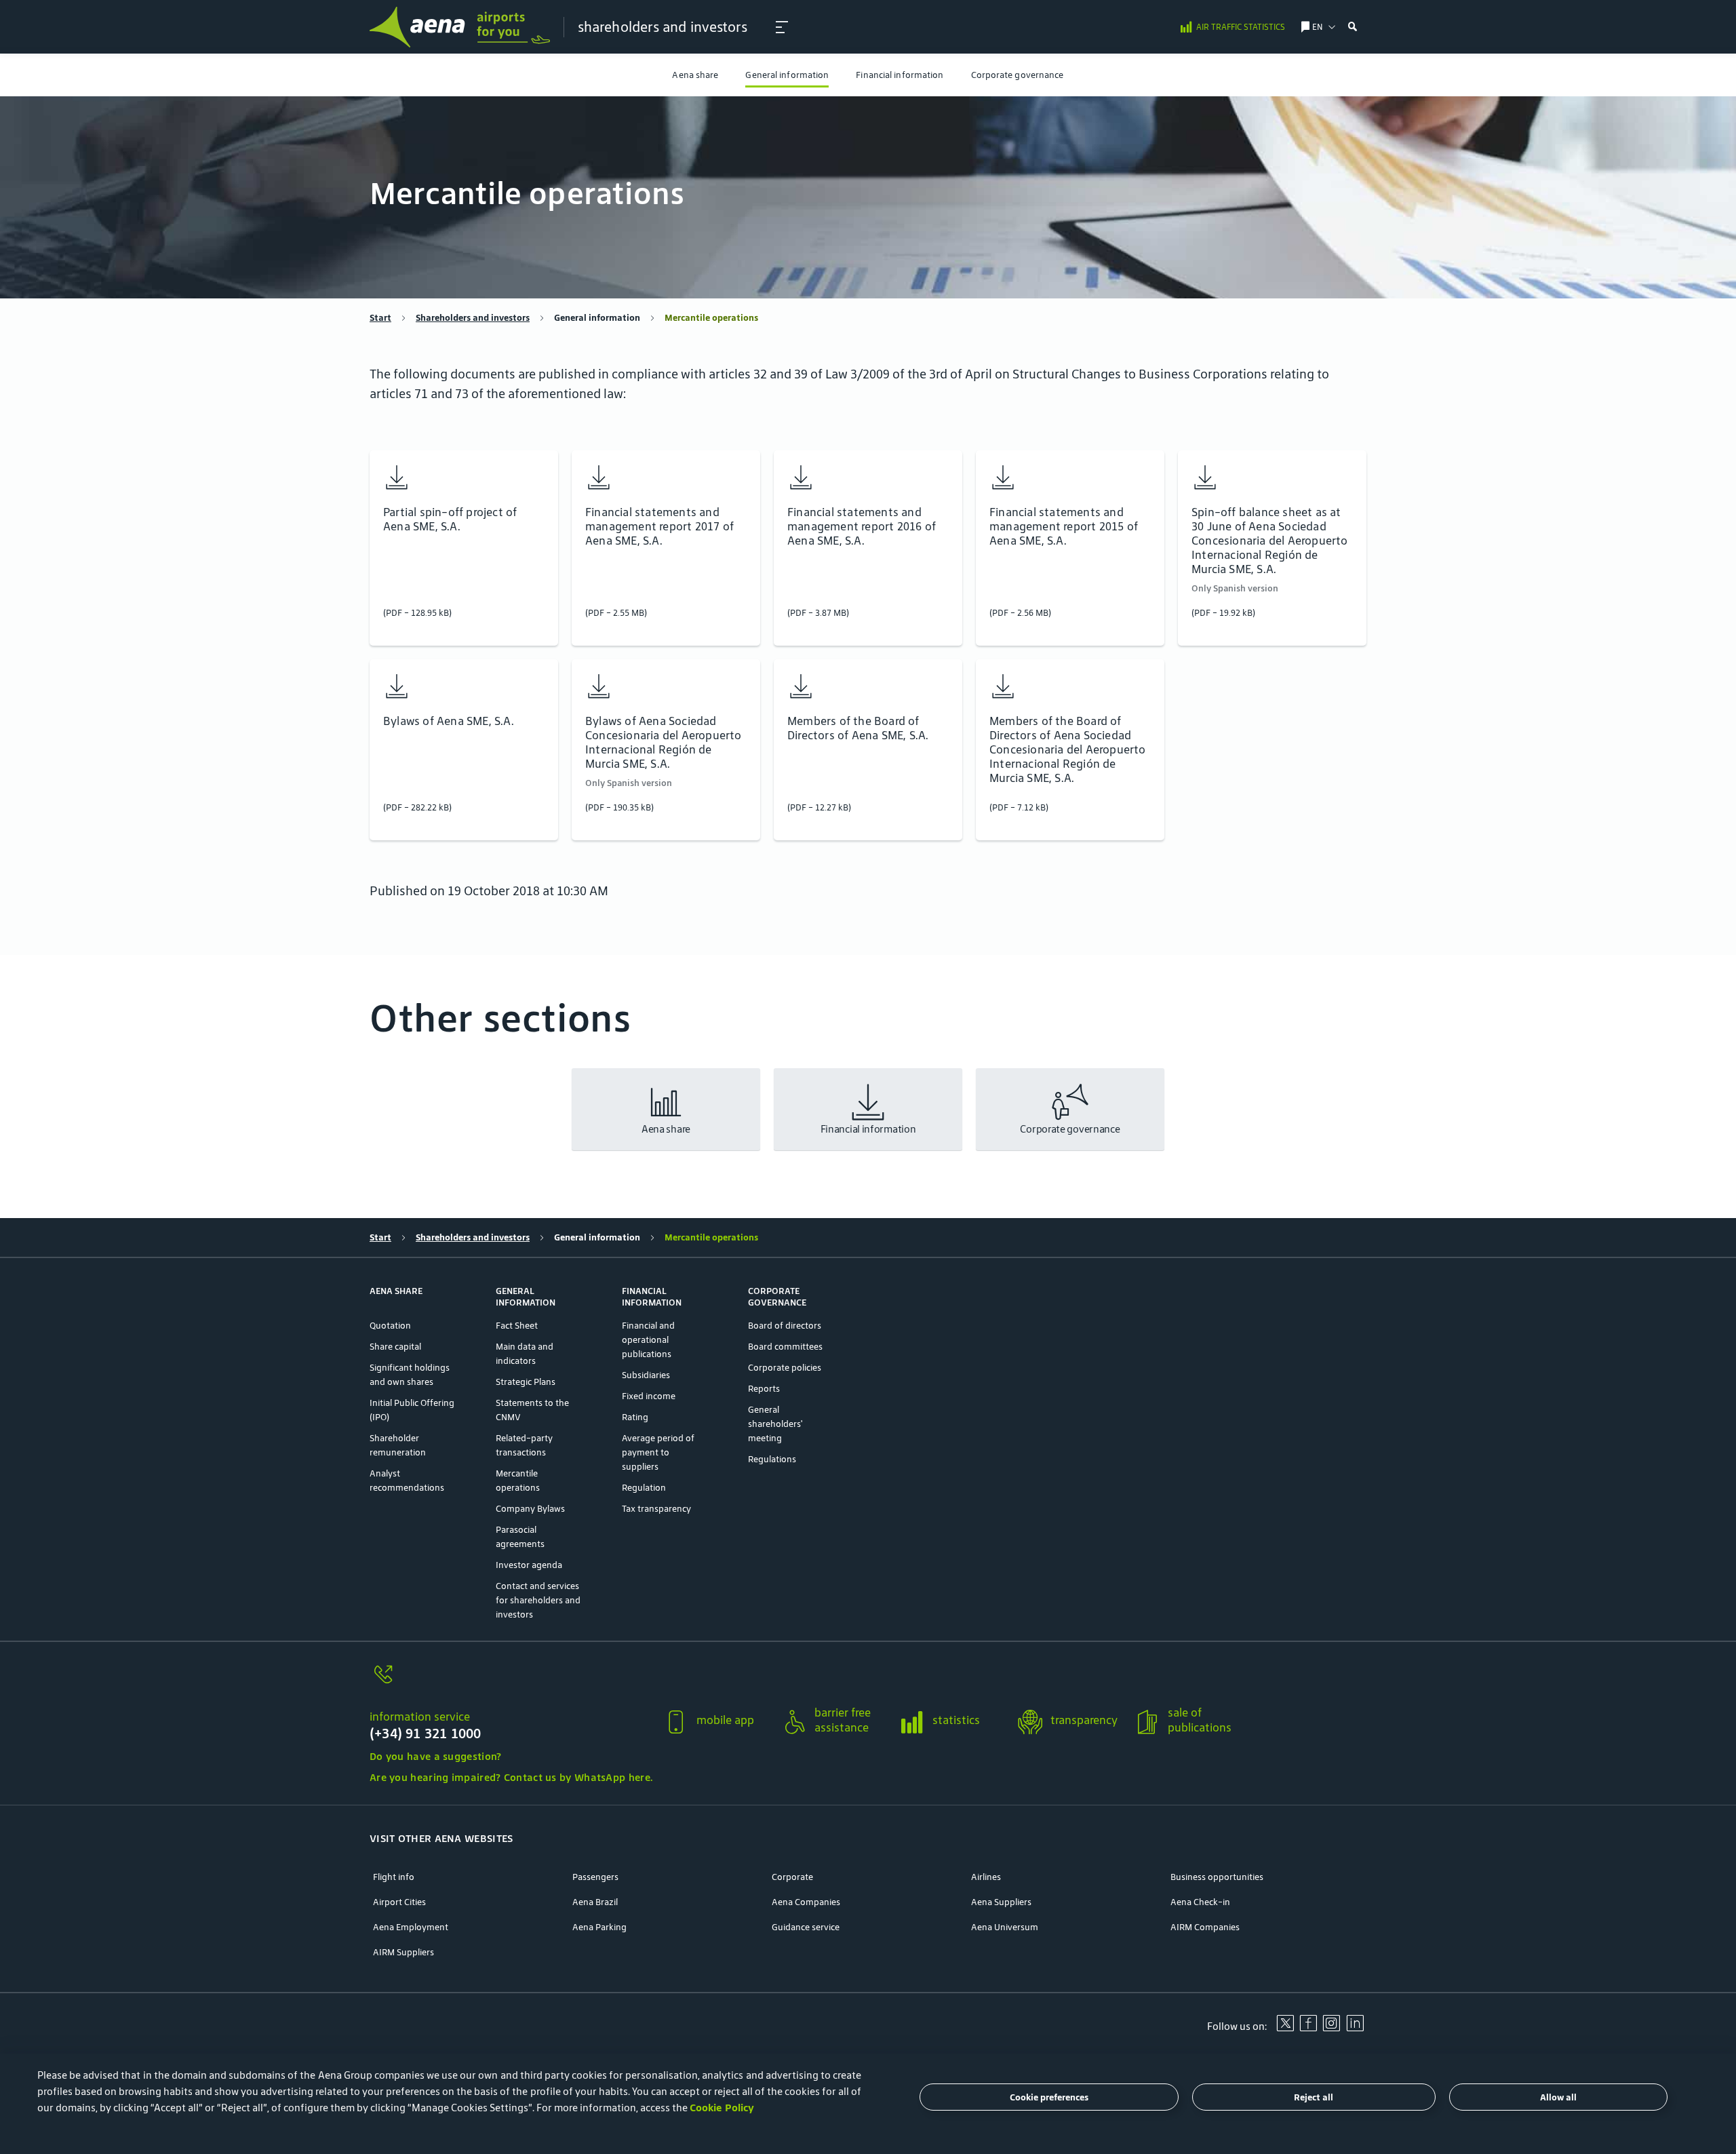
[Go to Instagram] (1331, 2028)
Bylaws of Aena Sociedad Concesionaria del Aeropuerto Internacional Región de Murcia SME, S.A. (664, 743)
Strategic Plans (526, 1382)
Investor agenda (529, 1565)
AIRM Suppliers (403, 1952)
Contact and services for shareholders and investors (538, 1600)
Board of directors (785, 1326)
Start (380, 318)
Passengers (595, 1877)
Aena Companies (806, 1902)
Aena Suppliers (1001, 1902)
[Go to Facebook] (1308, 2028)
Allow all (1558, 2097)
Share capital (395, 1347)
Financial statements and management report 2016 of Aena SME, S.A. (862, 527)
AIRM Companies (1205, 1927)
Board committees (785, 1347)
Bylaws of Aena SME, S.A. (449, 721)
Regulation (644, 1488)
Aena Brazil (595, 1902)
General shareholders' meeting (775, 1424)
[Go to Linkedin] (1355, 2028)
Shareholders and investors (473, 318)
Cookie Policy (722, 2108)
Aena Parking (599, 1927)
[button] (782, 27)
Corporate (792, 1877)
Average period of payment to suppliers (658, 1452)
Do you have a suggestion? (436, 1756)
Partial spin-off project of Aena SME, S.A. (450, 520)
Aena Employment (411, 1927)
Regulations (772, 1459)
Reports (764, 1389)
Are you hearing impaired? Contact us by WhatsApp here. (511, 1777)
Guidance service (806, 1927)
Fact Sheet (517, 1326)
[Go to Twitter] (1285, 2028)
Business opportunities (1217, 1877)
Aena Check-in (1200, 1902)
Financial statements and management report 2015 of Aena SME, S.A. (1064, 527)
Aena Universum (1005, 1927)
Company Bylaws (530, 1509)
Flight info (394, 1877)
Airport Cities (399, 1902)
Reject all (1314, 2097)
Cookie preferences (1049, 2097)
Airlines (986, 1877)
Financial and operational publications (648, 1340)
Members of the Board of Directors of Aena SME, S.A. (858, 728)
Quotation (390, 1326)
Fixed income (649, 1396)
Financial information (900, 75)
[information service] (511, 1682)
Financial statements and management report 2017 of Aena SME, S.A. (659, 527)
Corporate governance (1018, 75)
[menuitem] (695, 75)
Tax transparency (656, 1509)
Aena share (695, 75)
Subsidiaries (646, 1375)
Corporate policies (785, 1368)
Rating (635, 1417)
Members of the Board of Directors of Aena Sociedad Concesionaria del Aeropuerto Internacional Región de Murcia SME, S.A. (1068, 750)
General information (787, 75)
